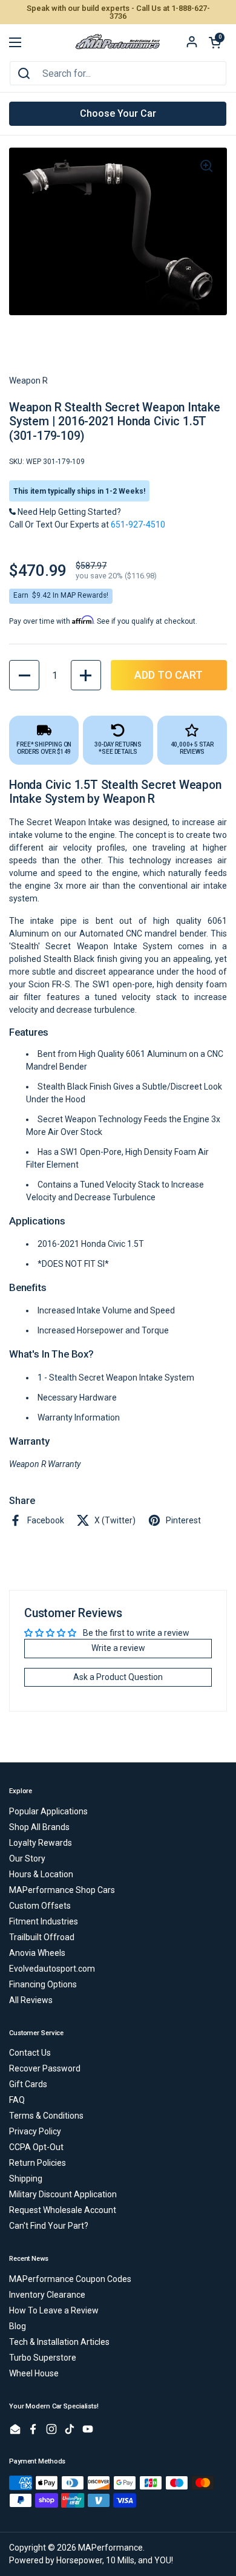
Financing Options (43, 1984)
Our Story (27, 1858)
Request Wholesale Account (63, 2210)
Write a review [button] (118, 1648)
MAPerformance (110, 2548)
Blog (18, 2326)
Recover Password (45, 2068)
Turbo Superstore (43, 2358)
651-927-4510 (138, 525)
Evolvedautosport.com (52, 1969)
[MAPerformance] (118, 42)
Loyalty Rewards (41, 1843)
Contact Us (30, 2053)
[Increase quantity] (86, 675)
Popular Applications (48, 1811)
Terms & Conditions (46, 2116)
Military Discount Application (63, 2194)
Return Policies (38, 2163)
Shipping (26, 2179)
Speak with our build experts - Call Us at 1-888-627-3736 (118, 12)
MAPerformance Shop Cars (62, 1890)
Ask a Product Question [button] (118, 1677)
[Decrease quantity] (24, 675)
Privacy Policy (35, 2131)
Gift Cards (28, 2084)
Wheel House (34, 2373)
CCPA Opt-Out (36, 2147)
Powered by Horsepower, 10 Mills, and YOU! (91, 2560)
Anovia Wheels (37, 1953)
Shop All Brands (39, 1827)
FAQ (17, 2100)
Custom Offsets (40, 1906)
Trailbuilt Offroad (42, 1937)
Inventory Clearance (47, 2295)
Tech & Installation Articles (59, 2342)
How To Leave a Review (54, 2310)
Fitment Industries (44, 1921)
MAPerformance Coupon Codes (70, 2279)
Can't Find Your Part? (49, 2226)
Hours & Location (41, 1874)
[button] (215, 42)
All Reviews (31, 2000)
